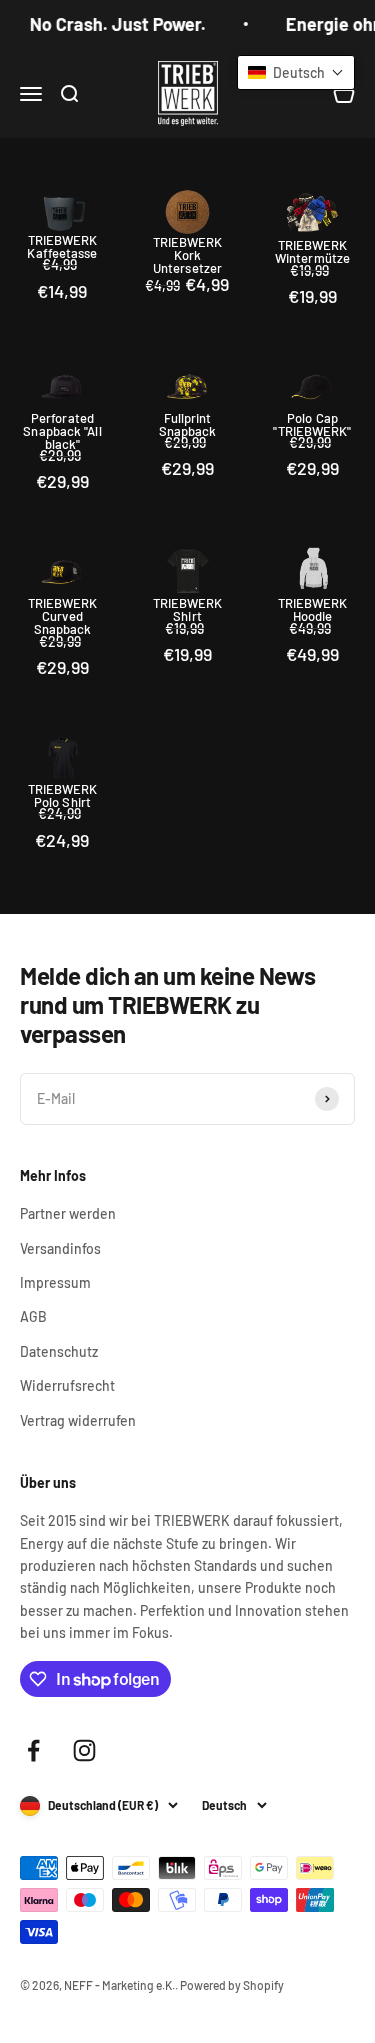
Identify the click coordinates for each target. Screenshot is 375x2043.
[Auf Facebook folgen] (33, 1750)
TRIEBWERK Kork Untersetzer (188, 255)
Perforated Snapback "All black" (62, 431)
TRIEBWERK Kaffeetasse (62, 247)
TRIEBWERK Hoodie (313, 610)
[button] (296, 72)
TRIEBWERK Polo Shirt (63, 796)
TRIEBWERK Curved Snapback (63, 616)
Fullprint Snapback (188, 425)
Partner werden (68, 1213)
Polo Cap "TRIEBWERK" (312, 425)
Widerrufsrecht (67, 1385)
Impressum (55, 1282)
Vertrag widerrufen (78, 1420)
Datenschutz (59, 1351)
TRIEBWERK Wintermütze (312, 252)
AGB (33, 1316)
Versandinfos (60, 1248)
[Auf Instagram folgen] (84, 1750)
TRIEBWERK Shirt (188, 610)
